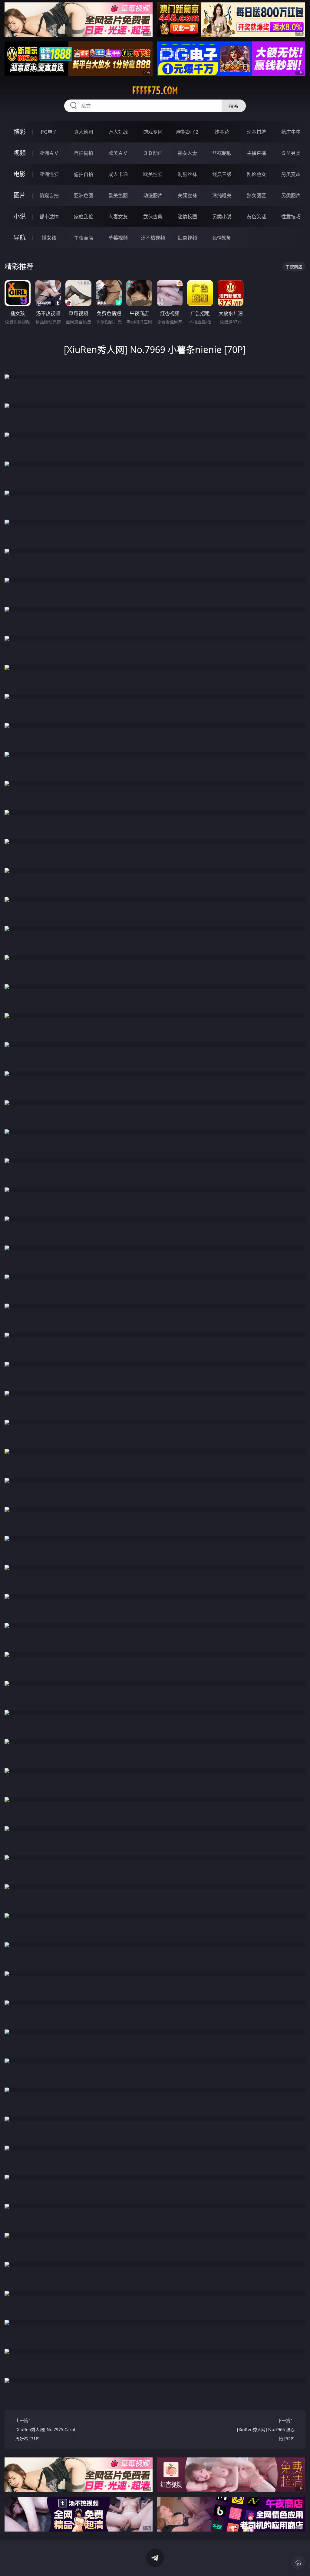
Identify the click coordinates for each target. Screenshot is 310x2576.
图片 (20, 195)
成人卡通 (118, 174)
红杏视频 (187, 238)
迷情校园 (187, 217)
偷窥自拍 (49, 195)
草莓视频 (118, 238)
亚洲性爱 (49, 174)
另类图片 (291, 195)
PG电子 (49, 132)
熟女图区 (256, 195)
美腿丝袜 (187, 195)
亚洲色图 (84, 195)
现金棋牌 (256, 132)
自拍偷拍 (84, 153)
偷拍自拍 (84, 174)
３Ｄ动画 (153, 153)
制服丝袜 (187, 174)
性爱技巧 (291, 217)
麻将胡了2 (187, 132)
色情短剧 (222, 238)
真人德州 (84, 132)
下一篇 (266, 2429)
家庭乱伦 (84, 217)
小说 (20, 216)
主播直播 (256, 153)
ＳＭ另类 (291, 153)
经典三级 (222, 174)
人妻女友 (118, 217)
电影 (20, 174)
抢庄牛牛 (291, 132)
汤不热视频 (153, 238)
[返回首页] (298, 2563)
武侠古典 (153, 217)
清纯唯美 (222, 195)
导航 (20, 238)
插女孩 (49, 238)
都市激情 (49, 217)
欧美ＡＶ (118, 153)
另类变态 (291, 174)
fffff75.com (155, 90)
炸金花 (222, 132)
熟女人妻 (187, 153)
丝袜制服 (222, 153)
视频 (20, 153)
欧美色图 (118, 195)
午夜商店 (84, 238)
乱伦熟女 (256, 174)
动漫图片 (153, 195)
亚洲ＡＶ (49, 153)
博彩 (20, 132)
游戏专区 (153, 132)
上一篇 (45, 2429)
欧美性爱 (153, 174)
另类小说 (222, 217)
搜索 (234, 106)
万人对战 (118, 132)
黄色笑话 (256, 217)
